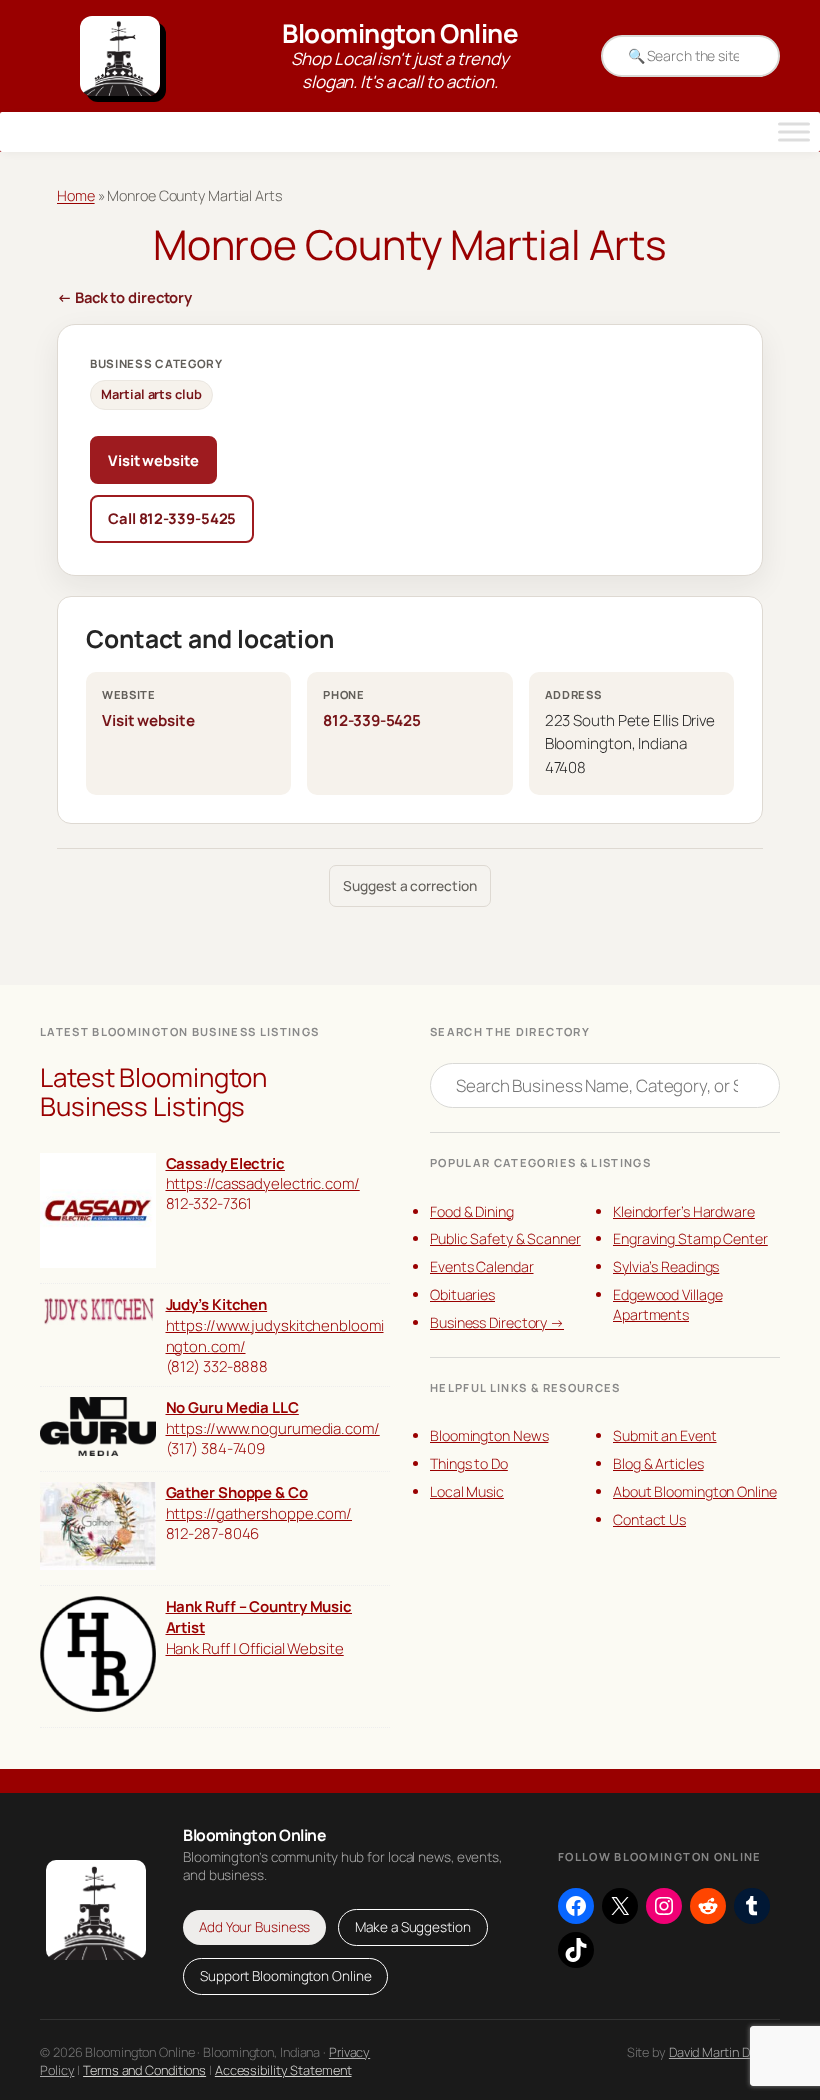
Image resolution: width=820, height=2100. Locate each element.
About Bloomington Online (695, 1491)
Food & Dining (472, 1211)
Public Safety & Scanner (505, 1238)
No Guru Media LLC (232, 1407)
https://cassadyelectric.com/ (263, 1183)
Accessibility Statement (283, 2070)
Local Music (467, 1491)
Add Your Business (254, 1927)
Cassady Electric (225, 1163)
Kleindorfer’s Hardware (684, 1211)
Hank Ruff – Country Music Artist (259, 1616)
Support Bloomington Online (285, 1976)
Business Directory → (497, 1322)
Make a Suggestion (412, 1927)
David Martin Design (724, 2052)
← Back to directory (124, 297)
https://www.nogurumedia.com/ (273, 1428)
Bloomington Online (400, 33)
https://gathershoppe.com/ (259, 1513)
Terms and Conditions (144, 2070)
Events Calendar (482, 1266)
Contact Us (649, 1519)
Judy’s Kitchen (217, 1304)
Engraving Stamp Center (690, 1238)
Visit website (153, 460)
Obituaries (462, 1294)
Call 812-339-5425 (172, 518)
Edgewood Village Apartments (667, 1304)
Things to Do (469, 1463)
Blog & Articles (658, 1463)
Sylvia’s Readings (666, 1266)
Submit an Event (665, 1435)
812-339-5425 (372, 720)
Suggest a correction (409, 885)
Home (76, 195)
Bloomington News (489, 1435)
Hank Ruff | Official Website (255, 1648)
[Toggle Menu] (794, 132)
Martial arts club (151, 394)
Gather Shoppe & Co (237, 1492)
